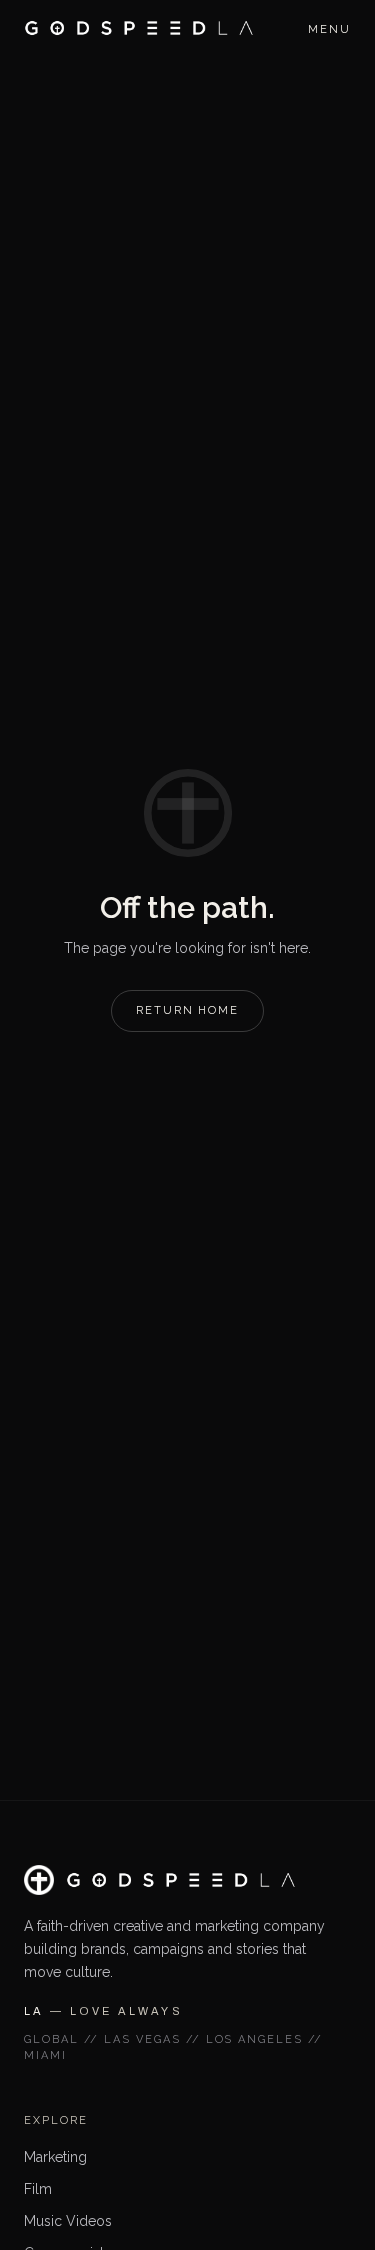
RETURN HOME (188, 1010)
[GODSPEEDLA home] (139, 28)
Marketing (55, 2157)
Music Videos (68, 2221)
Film (38, 2189)
